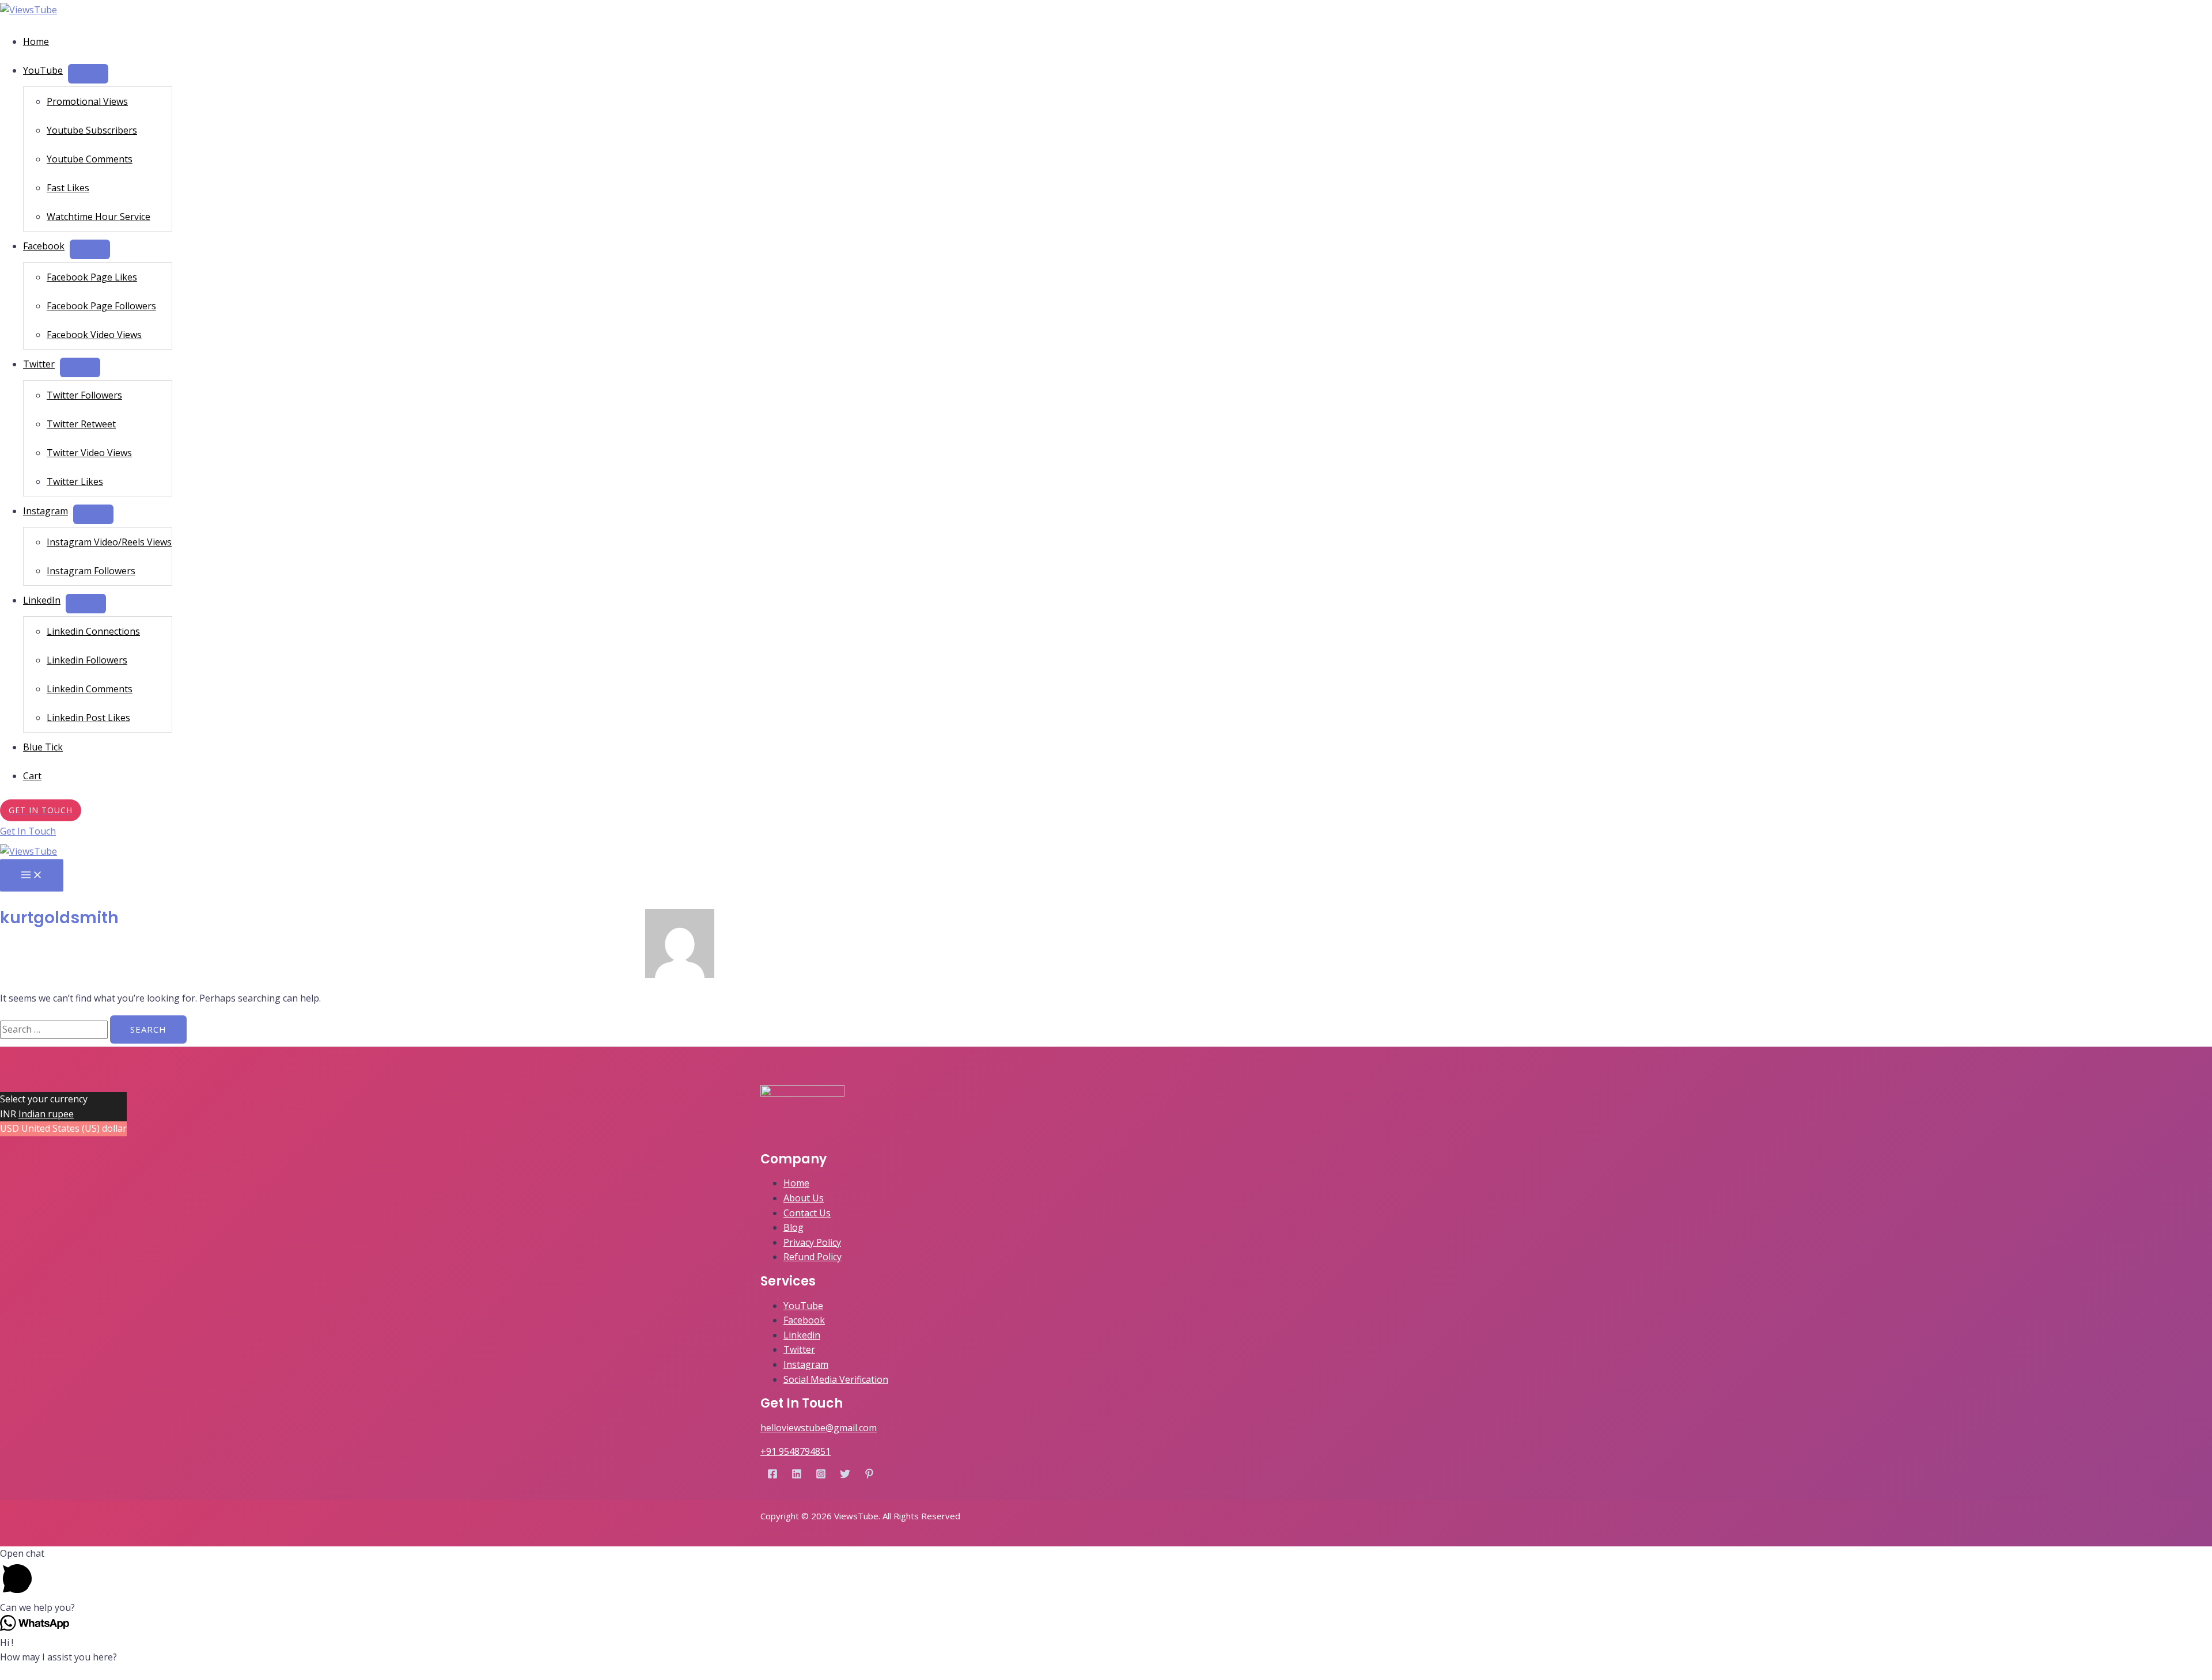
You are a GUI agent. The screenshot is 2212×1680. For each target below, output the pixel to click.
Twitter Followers (84, 395)
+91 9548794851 (796, 1451)
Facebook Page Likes (92, 277)
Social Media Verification (836, 1379)
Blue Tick (43, 747)
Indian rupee (46, 1114)
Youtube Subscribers (92, 130)
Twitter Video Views (89, 453)
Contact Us (807, 1213)
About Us (804, 1198)
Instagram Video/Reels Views (109, 542)
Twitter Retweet (81, 424)
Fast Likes (68, 188)
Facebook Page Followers (101, 306)
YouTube (43, 70)
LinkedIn (42, 600)
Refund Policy (813, 1257)
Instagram (46, 511)
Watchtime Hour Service (99, 217)
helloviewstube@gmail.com (819, 1428)
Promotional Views (87, 101)
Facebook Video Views (94, 335)
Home (36, 41)
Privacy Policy (812, 1242)
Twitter (39, 364)
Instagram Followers (91, 571)
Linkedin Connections (93, 631)
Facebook (44, 246)
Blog (793, 1227)
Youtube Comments (90, 159)
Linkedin (802, 1335)
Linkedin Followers (87, 660)
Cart (32, 776)
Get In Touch (28, 831)
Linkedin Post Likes (88, 718)
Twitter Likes (75, 481)
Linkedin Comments (90, 689)
